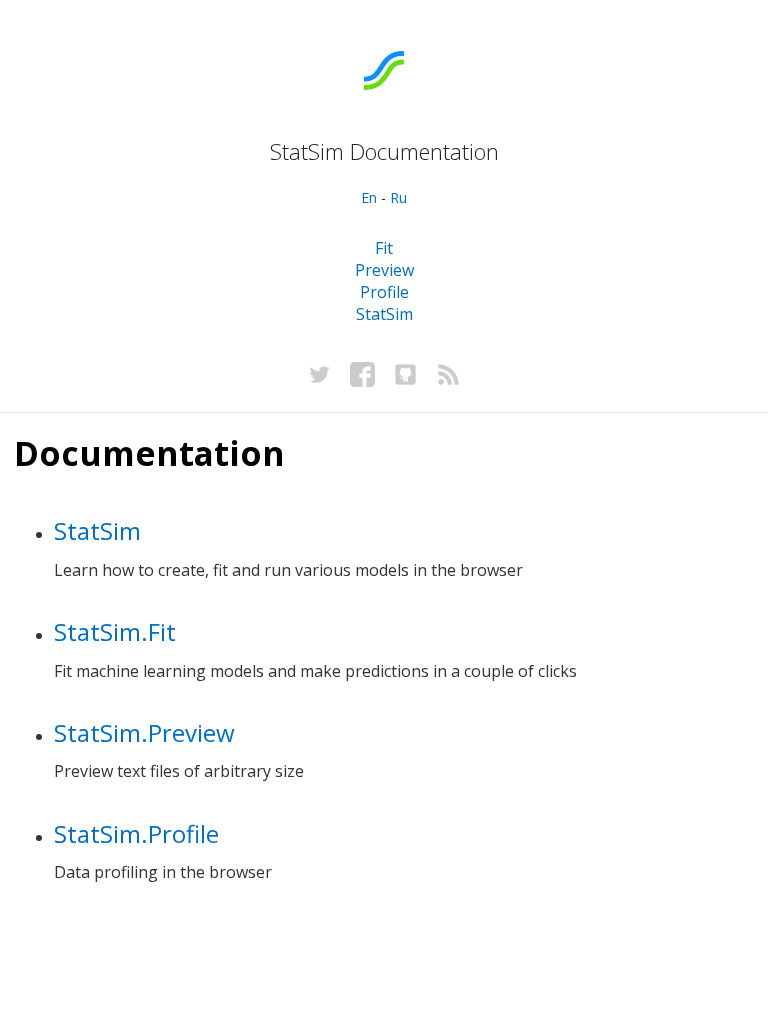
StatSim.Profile (136, 833)
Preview (384, 270)
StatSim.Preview (144, 732)
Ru (398, 197)
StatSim (384, 314)
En (369, 197)
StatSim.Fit (115, 631)
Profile (384, 292)
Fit (384, 248)
